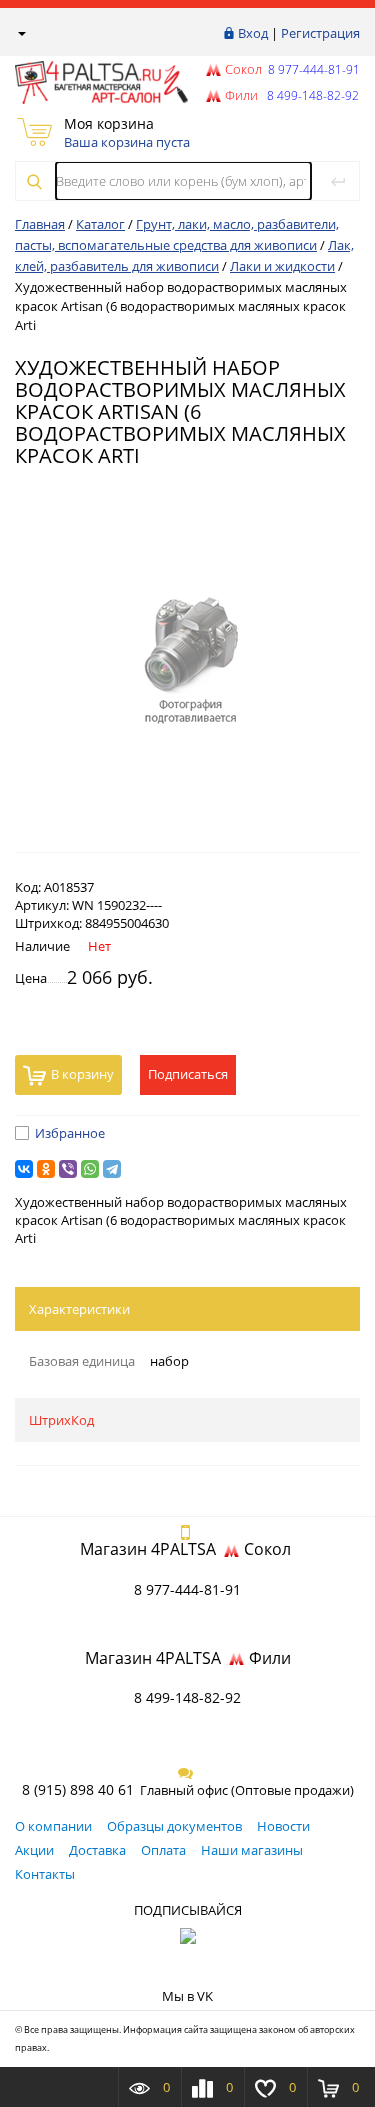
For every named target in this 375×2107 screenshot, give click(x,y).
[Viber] (68, 1169)
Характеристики (79, 1309)
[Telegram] (112, 1169)
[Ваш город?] (20, 33)
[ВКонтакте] (24, 1169)
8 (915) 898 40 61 (78, 1789)
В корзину (82, 1074)
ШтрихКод (61, 1420)
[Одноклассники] (46, 1169)
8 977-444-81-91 (312, 69)
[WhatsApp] (90, 1169)
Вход (253, 33)
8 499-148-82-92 (187, 1697)
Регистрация (320, 33)
